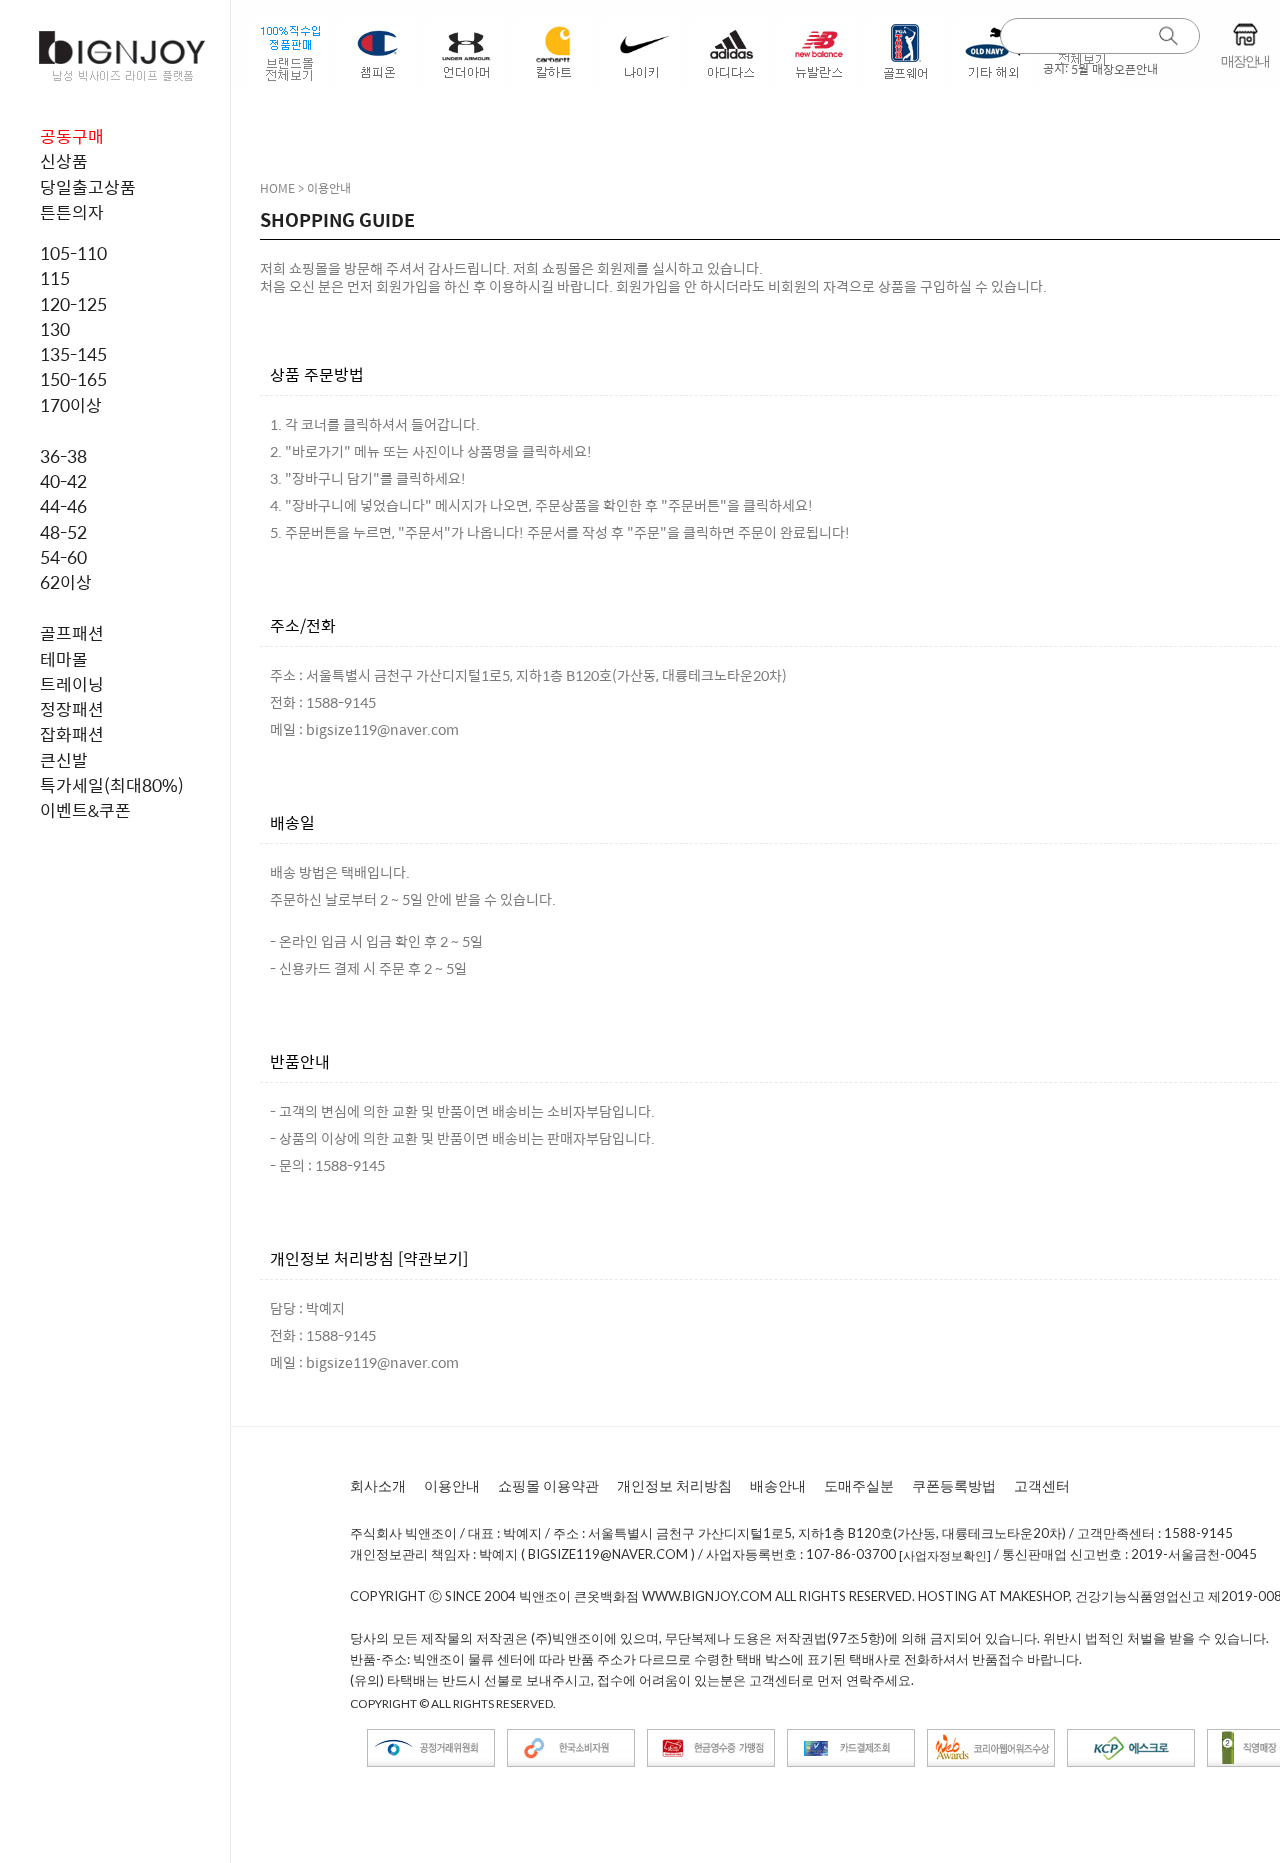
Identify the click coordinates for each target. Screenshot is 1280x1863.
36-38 (63, 456)
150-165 (73, 379)
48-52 (63, 532)
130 (55, 329)
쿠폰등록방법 (954, 1485)
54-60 (63, 557)
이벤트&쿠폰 (85, 810)
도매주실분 (859, 1485)
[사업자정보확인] (945, 1555)
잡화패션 (72, 734)
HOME (277, 188)
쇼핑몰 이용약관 (548, 1485)
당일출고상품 (88, 187)
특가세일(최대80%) (112, 785)
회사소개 (378, 1485)
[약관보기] (433, 1258)
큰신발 (64, 760)
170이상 (71, 405)
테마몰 (64, 659)
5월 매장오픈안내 (1114, 69)
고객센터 (1042, 1485)
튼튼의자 (72, 212)
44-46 (63, 506)
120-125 (73, 304)
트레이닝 (72, 684)
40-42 (63, 481)
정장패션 (72, 709)
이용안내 (452, 1485)
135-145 (73, 354)
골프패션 (72, 633)
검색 (1169, 36)
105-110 (73, 253)
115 (55, 278)
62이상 (66, 582)
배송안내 (778, 1485)
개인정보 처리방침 (674, 1485)
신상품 (64, 161)
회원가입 (402, 286)
